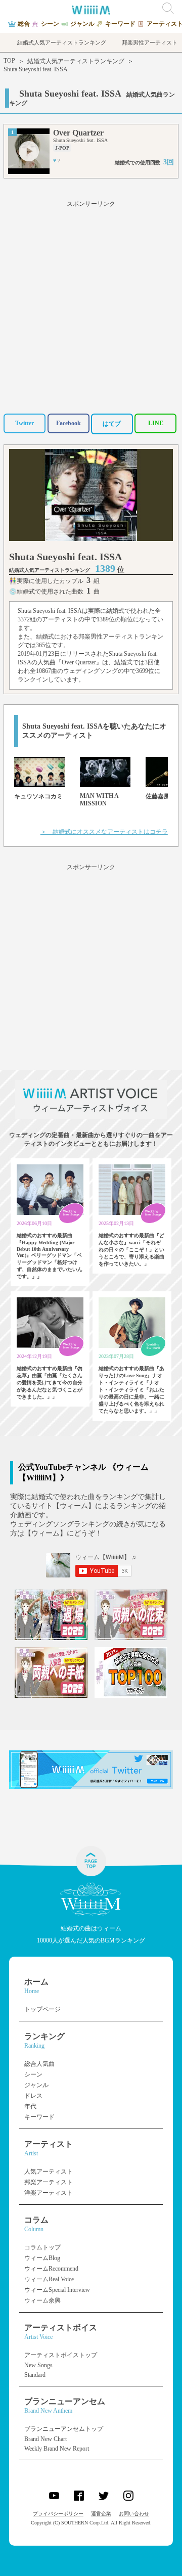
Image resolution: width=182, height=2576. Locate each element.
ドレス (33, 2096)
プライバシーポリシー (58, 2514)
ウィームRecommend (51, 2269)
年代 (30, 2106)
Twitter (25, 423)
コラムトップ (42, 2247)
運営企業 (101, 2514)
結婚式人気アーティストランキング (76, 61)
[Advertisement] (91, 305)
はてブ (112, 424)
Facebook (69, 423)
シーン (33, 2074)
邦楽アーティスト (49, 2182)
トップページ (42, 2009)
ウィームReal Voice (49, 2279)
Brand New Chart (45, 2439)
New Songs (38, 2365)
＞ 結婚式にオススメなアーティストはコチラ (104, 832)
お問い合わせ (134, 2514)
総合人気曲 (39, 2064)
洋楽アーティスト (49, 2193)
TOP (9, 61)
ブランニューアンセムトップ (64, 2429)
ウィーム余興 (42, 2300)
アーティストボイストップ (61, 2355)
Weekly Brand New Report (57, 2449)
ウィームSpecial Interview (57, 2290)
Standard (35, 2375)
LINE (156, 423)
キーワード (39, 2117)
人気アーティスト (49, 2172)
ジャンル (36, 2085)
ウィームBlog (42, 2258)
